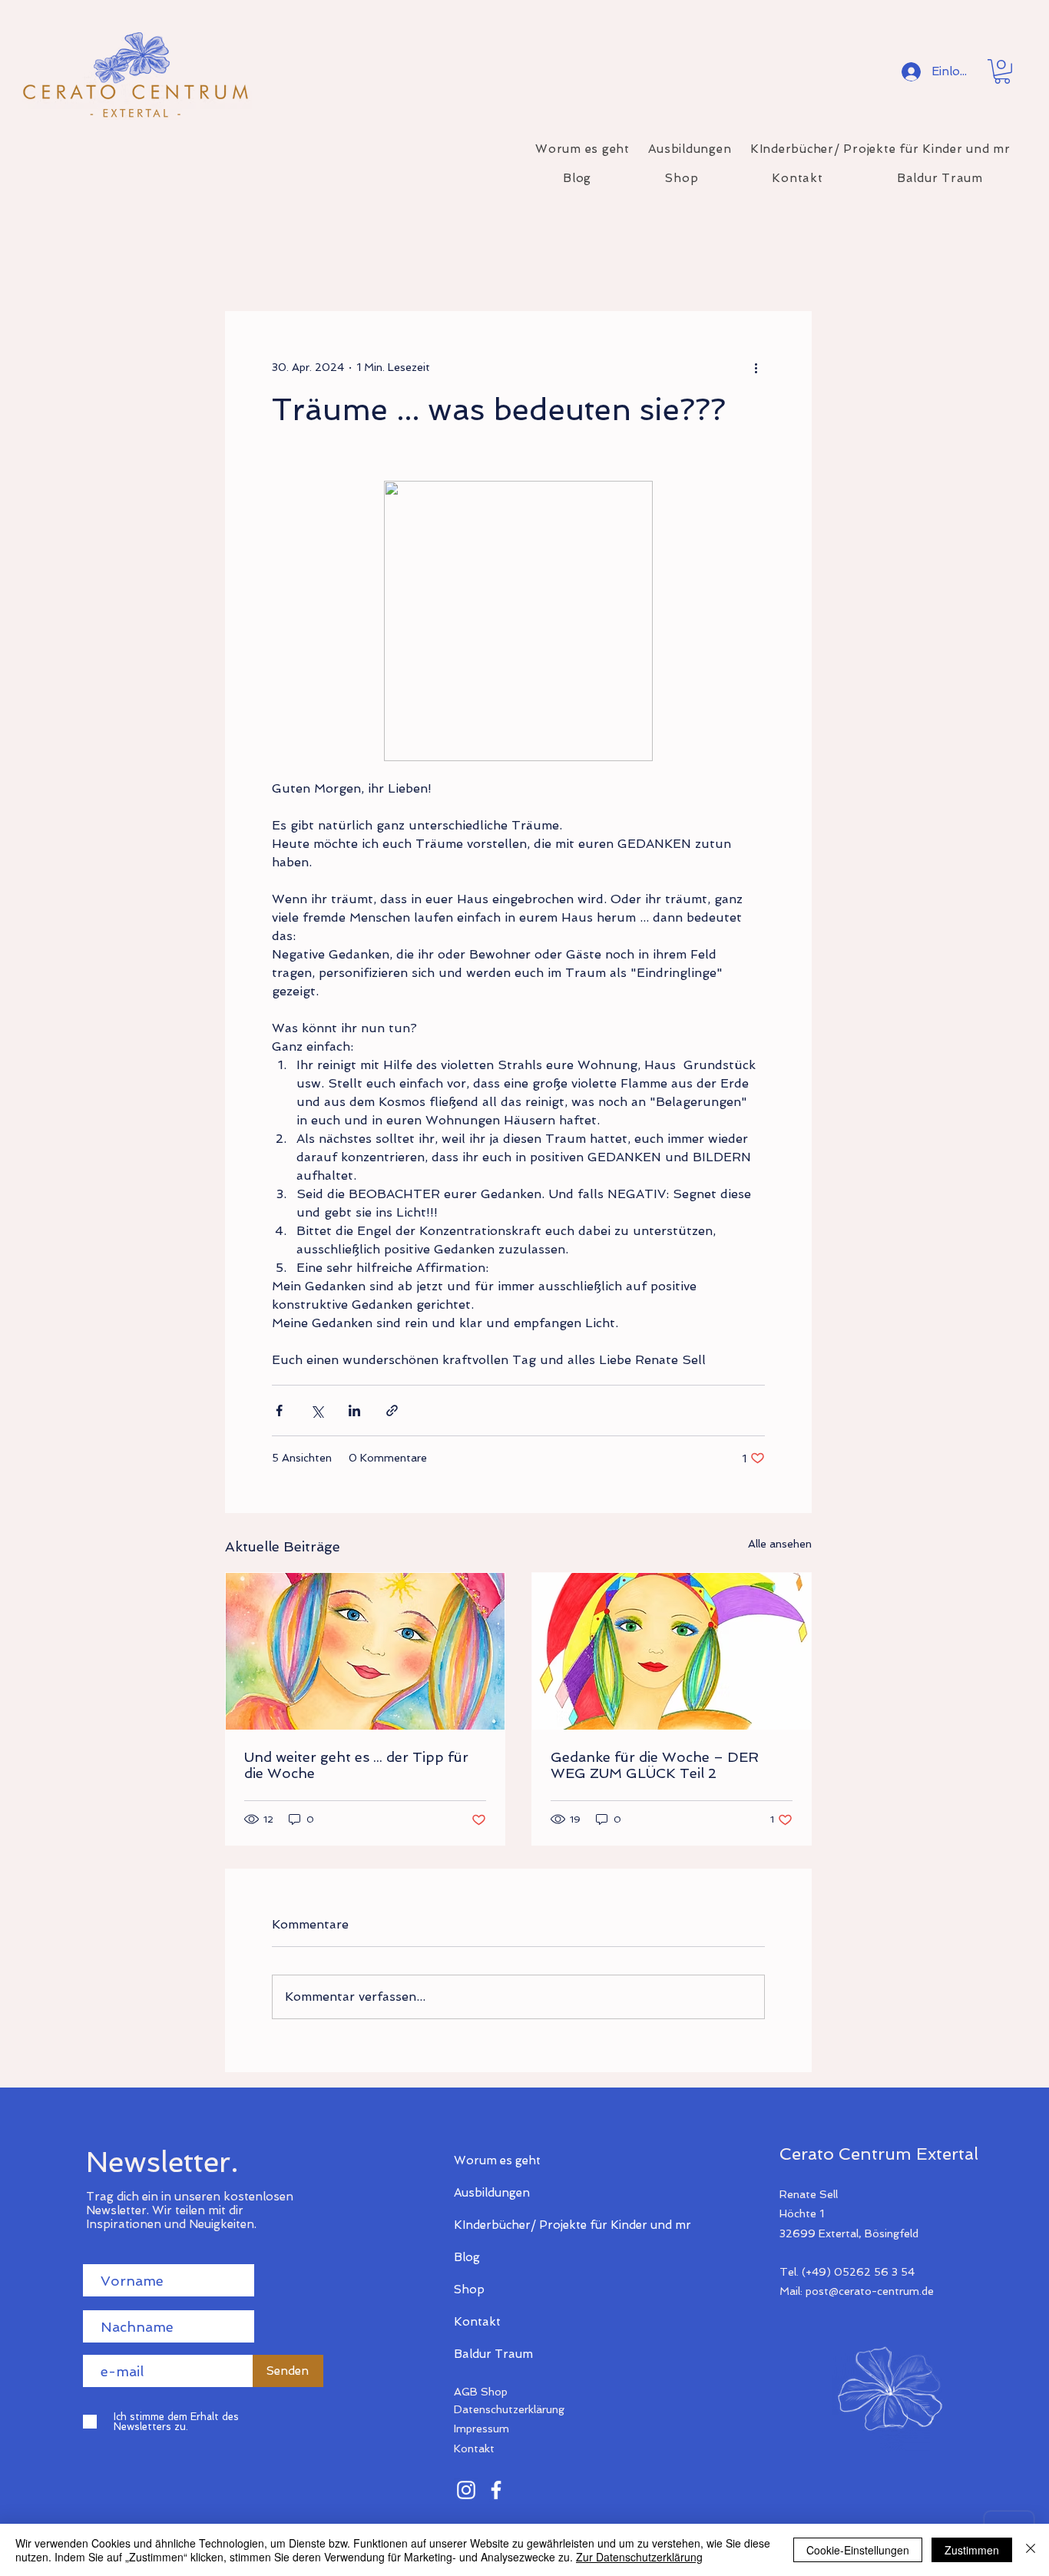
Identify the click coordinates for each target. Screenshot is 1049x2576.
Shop (469, 2290)
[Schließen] (1031, 2550)
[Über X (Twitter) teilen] (317, 1411)
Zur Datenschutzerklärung (639, 2557)
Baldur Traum (493, 2354)
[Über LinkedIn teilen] (354, 1411)
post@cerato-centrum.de (870, 2291)
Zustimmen (972, 2550)
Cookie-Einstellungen (858, 2550)
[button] (1002, 71)
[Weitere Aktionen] (756, 367)
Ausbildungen (492, 2193)
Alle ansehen (780, 1544)
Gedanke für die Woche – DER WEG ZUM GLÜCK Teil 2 (655, 1765)
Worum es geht (497, 2160)
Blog (467, 2257)
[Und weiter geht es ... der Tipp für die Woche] (365, 1651)
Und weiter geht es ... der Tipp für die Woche (356, 1765)
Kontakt (477, 2322)
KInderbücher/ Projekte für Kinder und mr (508, 2225)
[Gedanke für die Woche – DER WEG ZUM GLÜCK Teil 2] (672, 1651)
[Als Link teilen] (392, 1411)
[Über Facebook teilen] (279, 1411)
